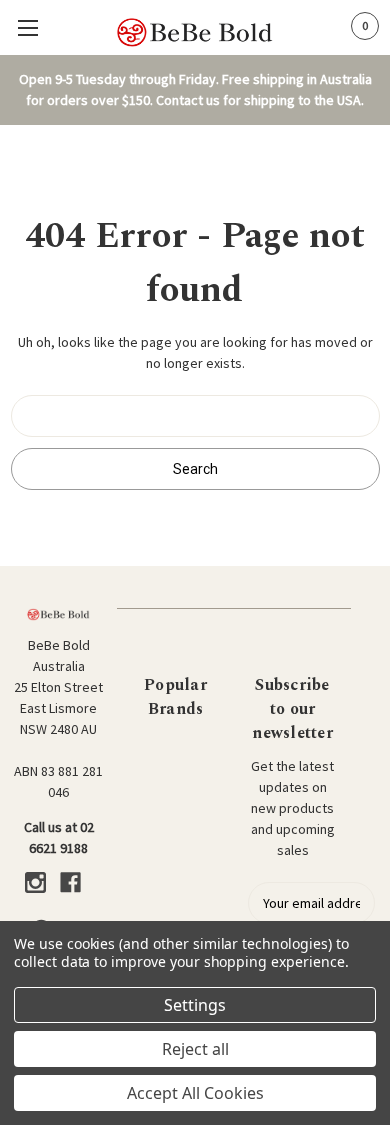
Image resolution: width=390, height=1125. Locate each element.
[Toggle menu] (27, 27)
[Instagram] (35, 882)
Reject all (195, 1049)
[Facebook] (70, 882)
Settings (195, 1005)
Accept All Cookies (195, 1093)
